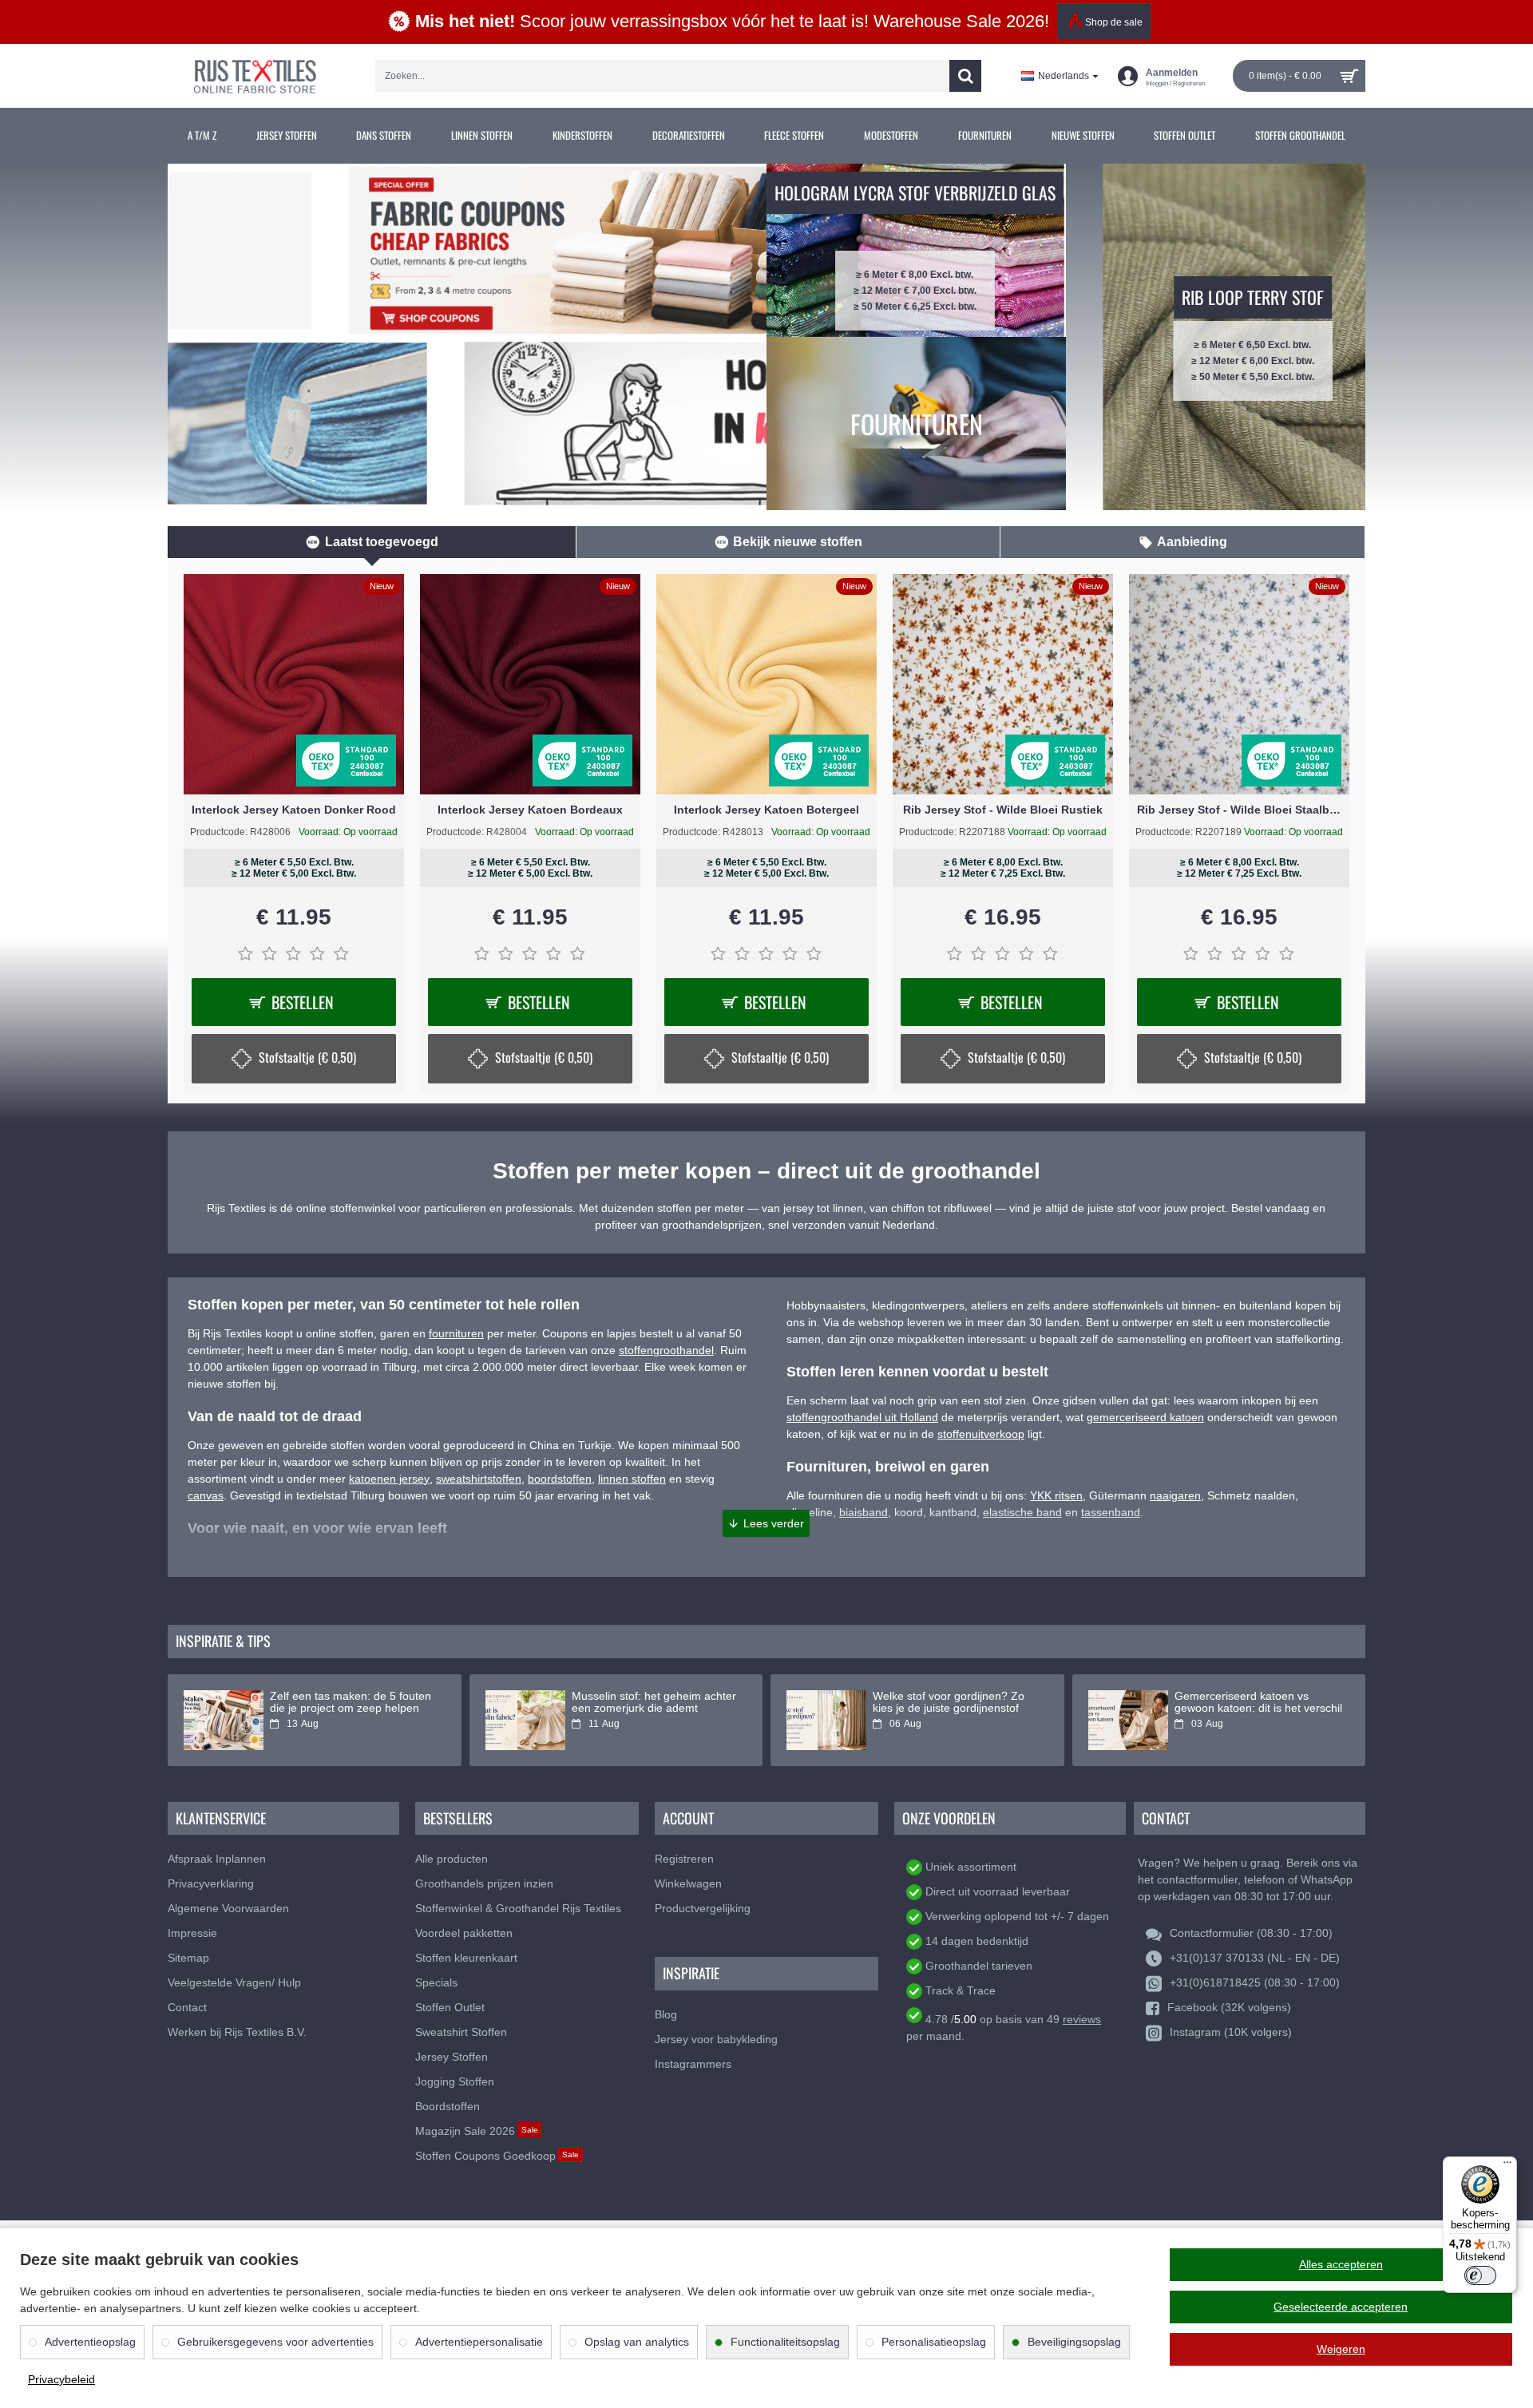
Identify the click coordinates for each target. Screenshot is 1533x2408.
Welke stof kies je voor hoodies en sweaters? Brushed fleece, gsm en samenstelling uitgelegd (652, 1709)
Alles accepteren (1341, 2264)
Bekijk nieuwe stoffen (798, 542)
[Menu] (1507, 2166)
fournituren (456, 1333)
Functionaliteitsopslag (785, 2342)
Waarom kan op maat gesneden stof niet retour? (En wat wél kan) (353, 1702)
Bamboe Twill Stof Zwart (294, 810)
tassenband (1111, 1512)
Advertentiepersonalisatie (479, 2342)
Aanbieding (1192, 542)
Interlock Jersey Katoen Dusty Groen (1003, 810)
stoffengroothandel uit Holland (862, 1417)
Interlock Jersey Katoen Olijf (1239, 810)
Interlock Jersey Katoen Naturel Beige (530, 810)
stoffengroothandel (666, 1350)
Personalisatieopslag (934, 2342)
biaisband (864, 1512)
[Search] (965, 76)
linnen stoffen (632, 1479)
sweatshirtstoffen (479, 1479)
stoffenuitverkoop (981, 1434)
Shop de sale (1114, 22)
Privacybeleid (61, 2379)
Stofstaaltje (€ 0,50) (544, 1057)
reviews (1082, 2019)
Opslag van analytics (637, 2342)
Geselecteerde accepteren (1341, 2307)
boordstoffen (560, 1479)
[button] (766, 1523)
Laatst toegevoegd (382, 542)
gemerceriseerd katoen (1145, 1417)
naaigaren (1175, 1495)
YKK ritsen (1056, 1495)
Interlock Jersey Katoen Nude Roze (766, 810)
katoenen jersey (389, 1479)
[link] (202, 136)
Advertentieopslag (90, 2342)
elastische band (1022, 1512)
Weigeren (1341, 2349)
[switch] (1480, 2275)
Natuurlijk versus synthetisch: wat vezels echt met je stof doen (1258, 1702)
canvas (206, 1495)
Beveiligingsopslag (1074, 2342)
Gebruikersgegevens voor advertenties (275, 2342)
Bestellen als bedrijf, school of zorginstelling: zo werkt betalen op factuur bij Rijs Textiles (951, 1709)
